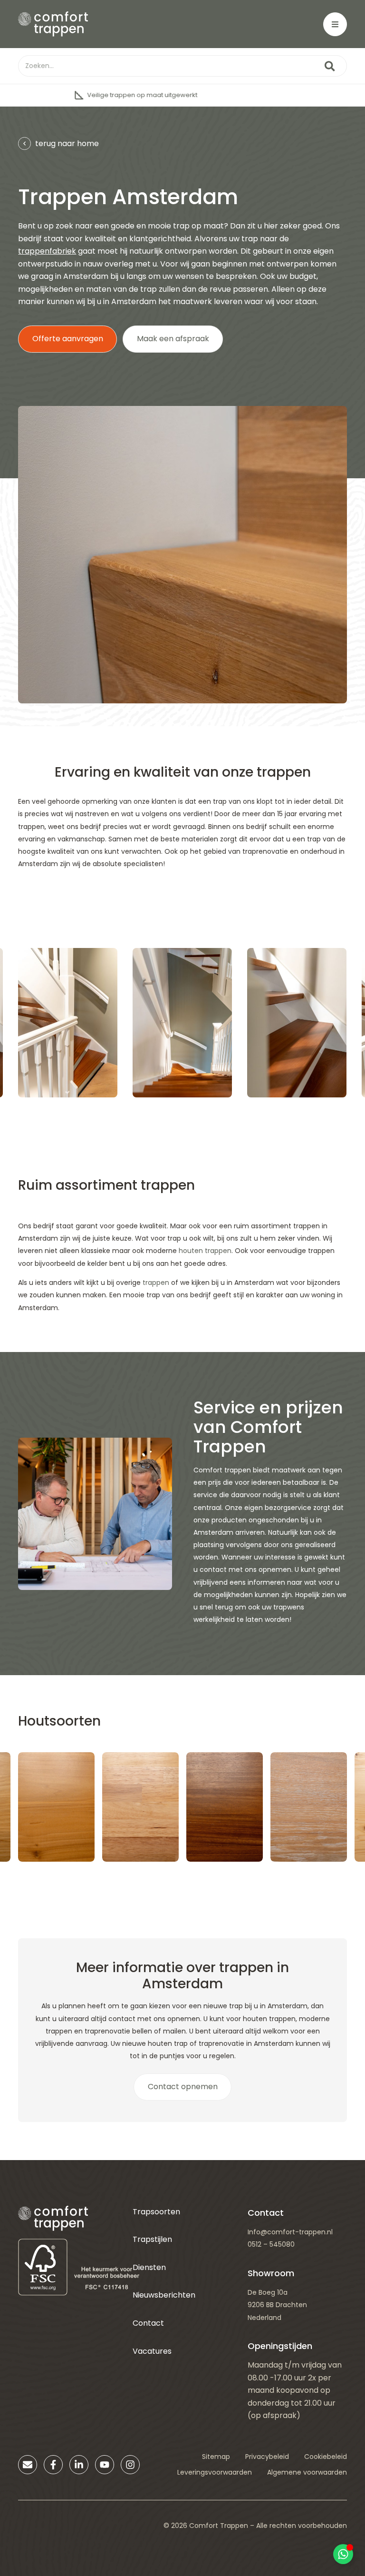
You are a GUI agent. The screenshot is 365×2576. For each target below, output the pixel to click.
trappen (156, 1283)
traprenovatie (265, 851)
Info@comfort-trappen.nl (290, 2232)
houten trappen (205, 1251)
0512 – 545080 (271, 2244)
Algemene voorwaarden (307, 2472)
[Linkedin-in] (79, 2465)
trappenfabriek (47, 251)
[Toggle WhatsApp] (343, 2554)
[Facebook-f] (53, 2465)
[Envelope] (28, 2465)
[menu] (335, 24)
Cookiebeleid (326, 2457)
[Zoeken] (330, 66)
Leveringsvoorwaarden (215, 2472)
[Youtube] (105, 2465)
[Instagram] (130, 2465)
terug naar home (67, 143)
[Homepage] (53, 24)
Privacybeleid (267, 2457)
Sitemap (216, 2457)
